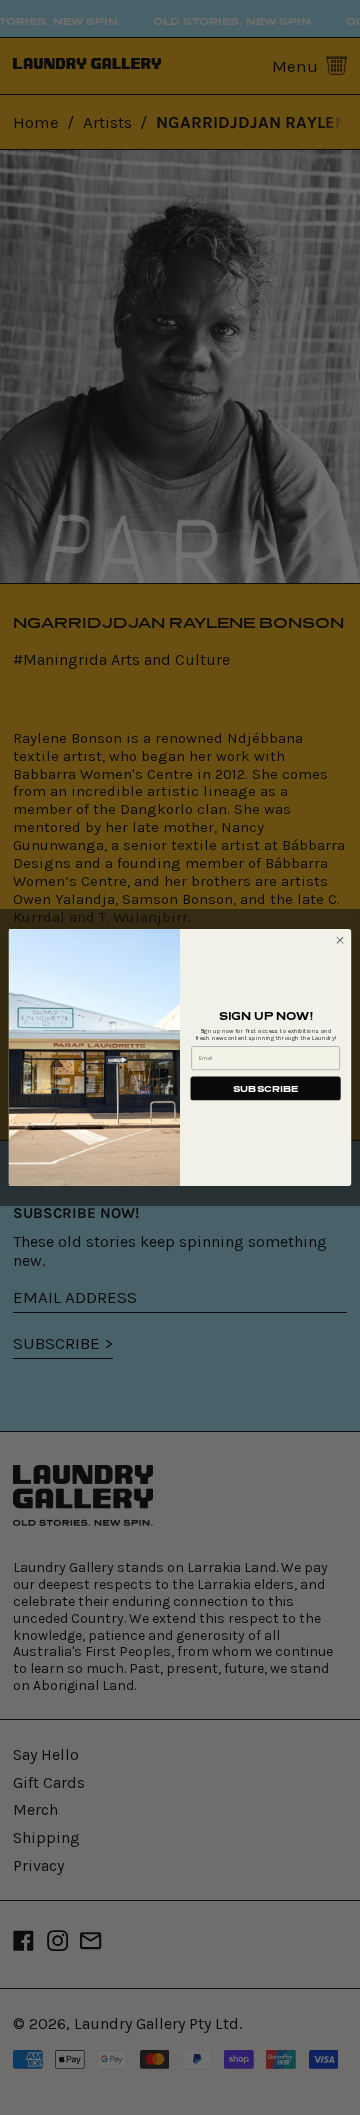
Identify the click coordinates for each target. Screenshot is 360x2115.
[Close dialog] (339, 940)
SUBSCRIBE (265, 1088)
